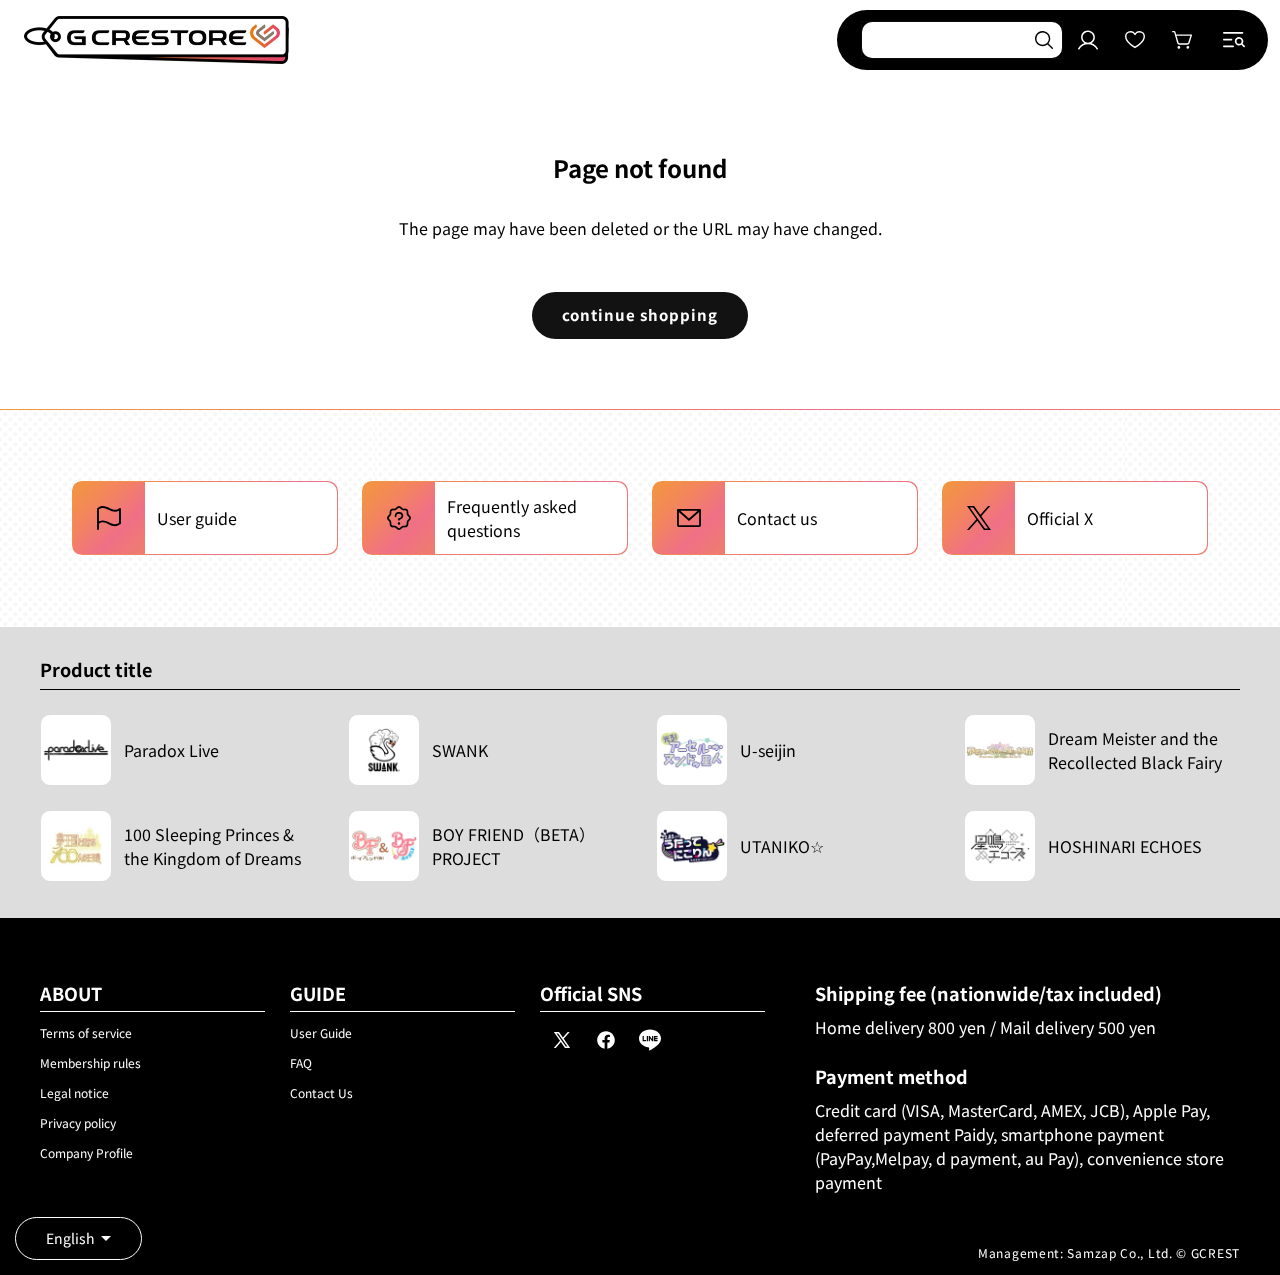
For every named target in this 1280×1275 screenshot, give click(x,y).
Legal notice (74, 1092)
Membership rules (90, 1062)
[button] (1234, 40)
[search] (1044, 40)
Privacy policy (78, 1122)
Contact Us (321, 1092)
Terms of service (86, 1032)
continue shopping (640, 314)
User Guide (321, 1032)
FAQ (301, 1062)
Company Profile (86, 1152)
